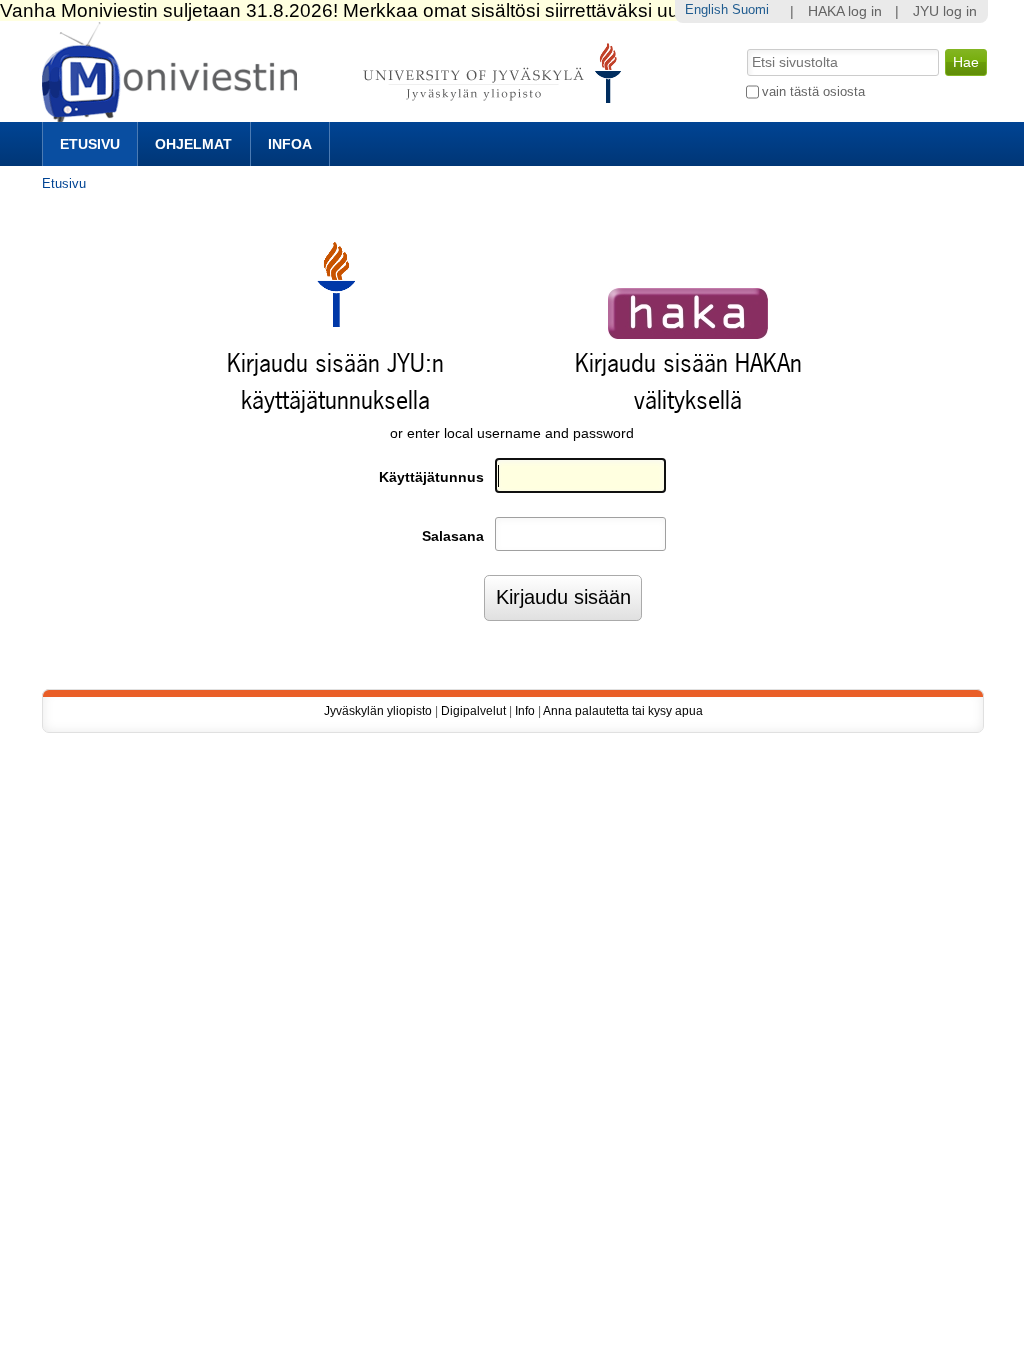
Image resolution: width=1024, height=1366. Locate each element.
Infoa (290, 144)
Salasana (453, 536)
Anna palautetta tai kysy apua (623, 711)
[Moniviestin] (337, 113)
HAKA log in (845, 11)
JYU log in (945, 11)
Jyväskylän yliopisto (378, 711)
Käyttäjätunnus (431, 477)
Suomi (750, 9)
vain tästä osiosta (813, 91)
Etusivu (90, 144)
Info (525, 711)
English (706, 9)
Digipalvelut (473, 711)
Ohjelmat (193, 144)
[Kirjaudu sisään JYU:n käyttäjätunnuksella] (336, 322)
